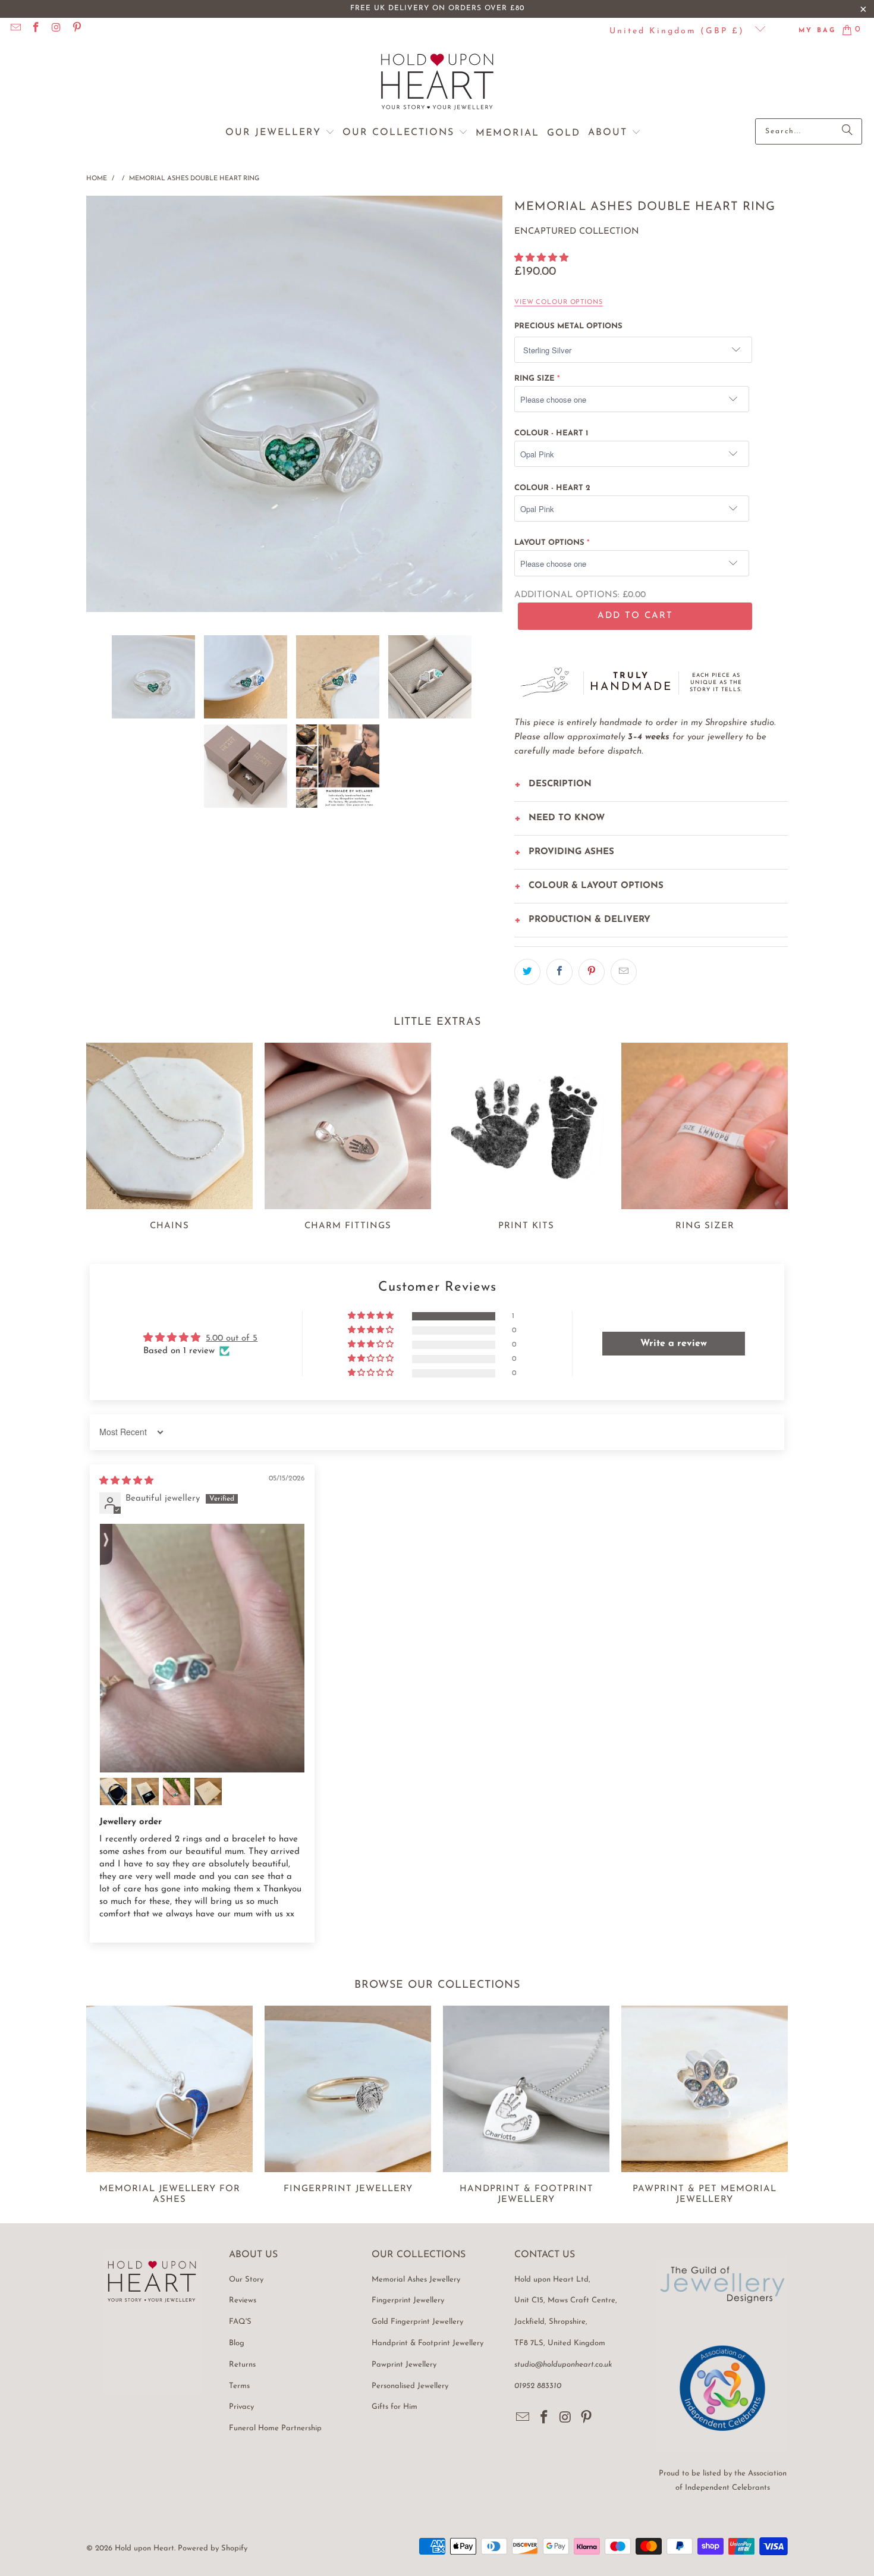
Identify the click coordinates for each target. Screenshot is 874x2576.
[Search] (847, 131)
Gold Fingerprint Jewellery (417, 2322)
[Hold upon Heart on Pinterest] (77, 29)
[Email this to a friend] (624, 972)
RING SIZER (705, 1139)
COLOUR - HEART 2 (552, 488)
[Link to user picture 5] (208, 1791)
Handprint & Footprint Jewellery (427, 2343)
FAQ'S (240, 2322)
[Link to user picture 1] (202, 1648)
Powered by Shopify (213, 2548)
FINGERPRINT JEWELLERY (348, 2107)
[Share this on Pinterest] (592, 972)
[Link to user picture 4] (177, 1791)
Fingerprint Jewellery (408, 2300)
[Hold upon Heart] (437, 83)
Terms (239, 2386)
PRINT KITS (526, 1139)
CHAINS (169, 1139)
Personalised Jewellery (410, 2386)
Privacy (241, 2407)
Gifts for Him (394, 2407)
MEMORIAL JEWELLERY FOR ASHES (169, 2107)
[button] (280, 133)
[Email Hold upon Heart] (15, 29)
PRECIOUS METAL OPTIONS (568, 326)
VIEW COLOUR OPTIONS (559, 302)
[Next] (493, 407)
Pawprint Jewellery (404, 2365)
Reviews (243, 2300)
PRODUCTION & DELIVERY (590, 920)
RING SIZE (535, 379)
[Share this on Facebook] (559, 972)
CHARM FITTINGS (348, 1139)
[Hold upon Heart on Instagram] (56, 29)
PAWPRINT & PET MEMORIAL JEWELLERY (705, 2107)
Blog (237, 2343)
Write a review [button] (674, 1344)
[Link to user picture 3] (145, 1791)
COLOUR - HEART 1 (551, 433)
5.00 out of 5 (232, 1339)
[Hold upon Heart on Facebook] (36, 29)
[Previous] (95, 407)
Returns (242, 2365)
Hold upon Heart (144, 2548)
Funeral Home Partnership (275, 2428)
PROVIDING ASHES (571, 852)
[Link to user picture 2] (114, 1791)
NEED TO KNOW (567, 818)
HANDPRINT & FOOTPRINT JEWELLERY (526, 2107)
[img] (126, 1481)
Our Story (246, 2280)
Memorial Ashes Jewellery (416, 2280)
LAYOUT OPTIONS (549, 543)
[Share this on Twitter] (527, 972)
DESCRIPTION (560, 784)
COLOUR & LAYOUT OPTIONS (596, 886)
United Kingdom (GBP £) (679, 31)
